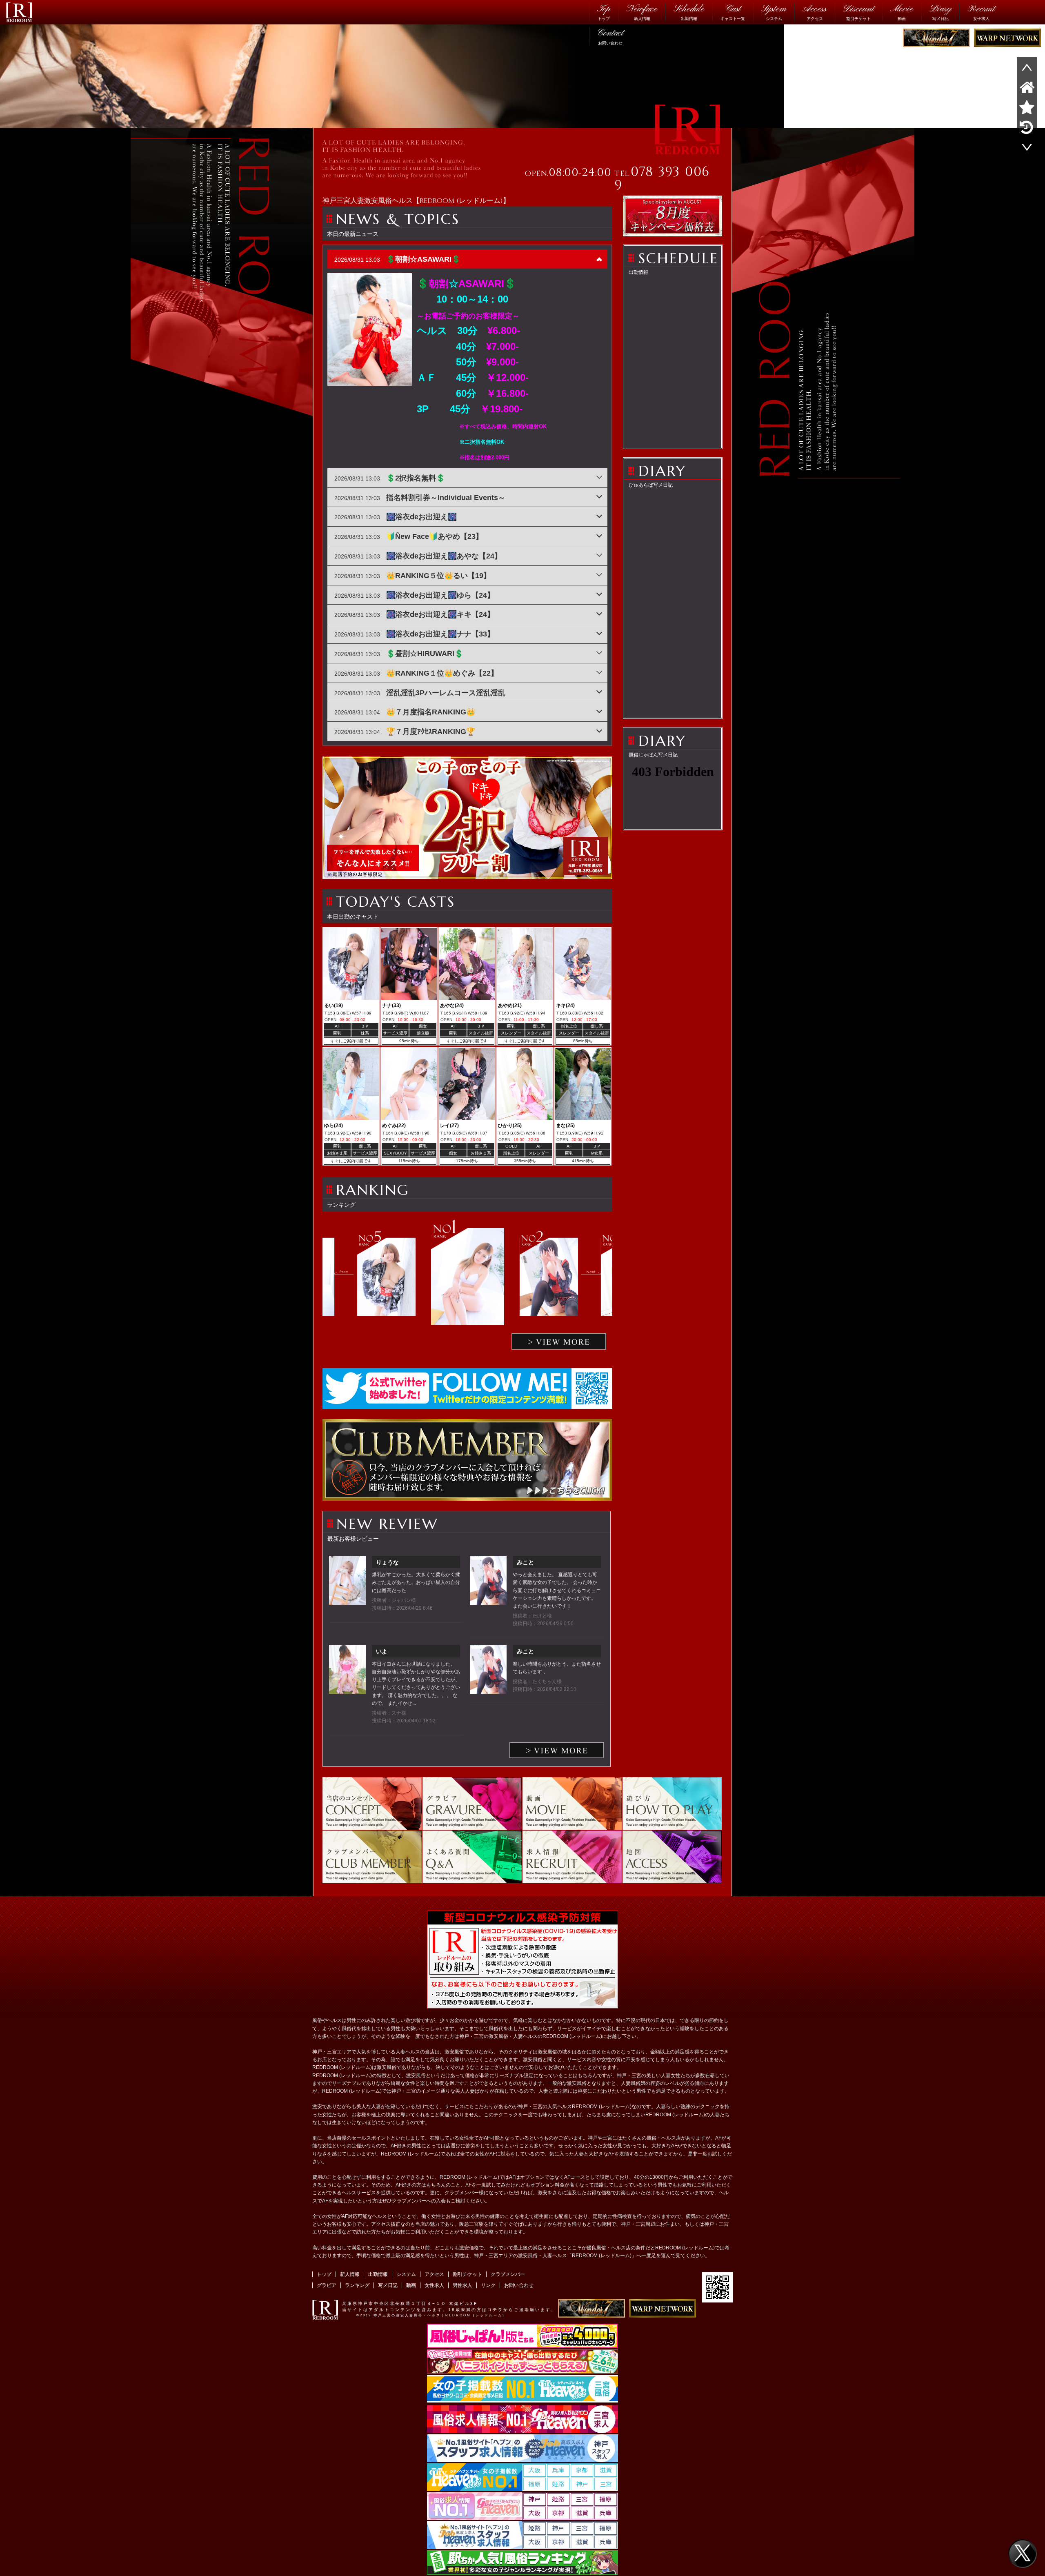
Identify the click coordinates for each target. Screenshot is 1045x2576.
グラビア (327, 2285)
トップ (604, 12)
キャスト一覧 (733, 12)
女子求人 (981, 12)
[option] (468, 1277)
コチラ (495, 2310)
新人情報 (642, 12)
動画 (902, 12)
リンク (488, 2285)
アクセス (815, 12)
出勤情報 (689, 12)
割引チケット (858, 12)
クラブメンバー (508, 2274)
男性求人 (462, 2285)
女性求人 (434, 2285)
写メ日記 (940, 12)
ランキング (357, 2285)
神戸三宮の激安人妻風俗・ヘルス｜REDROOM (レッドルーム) (439, 2315)
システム (774, 12)
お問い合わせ (610, 36)
